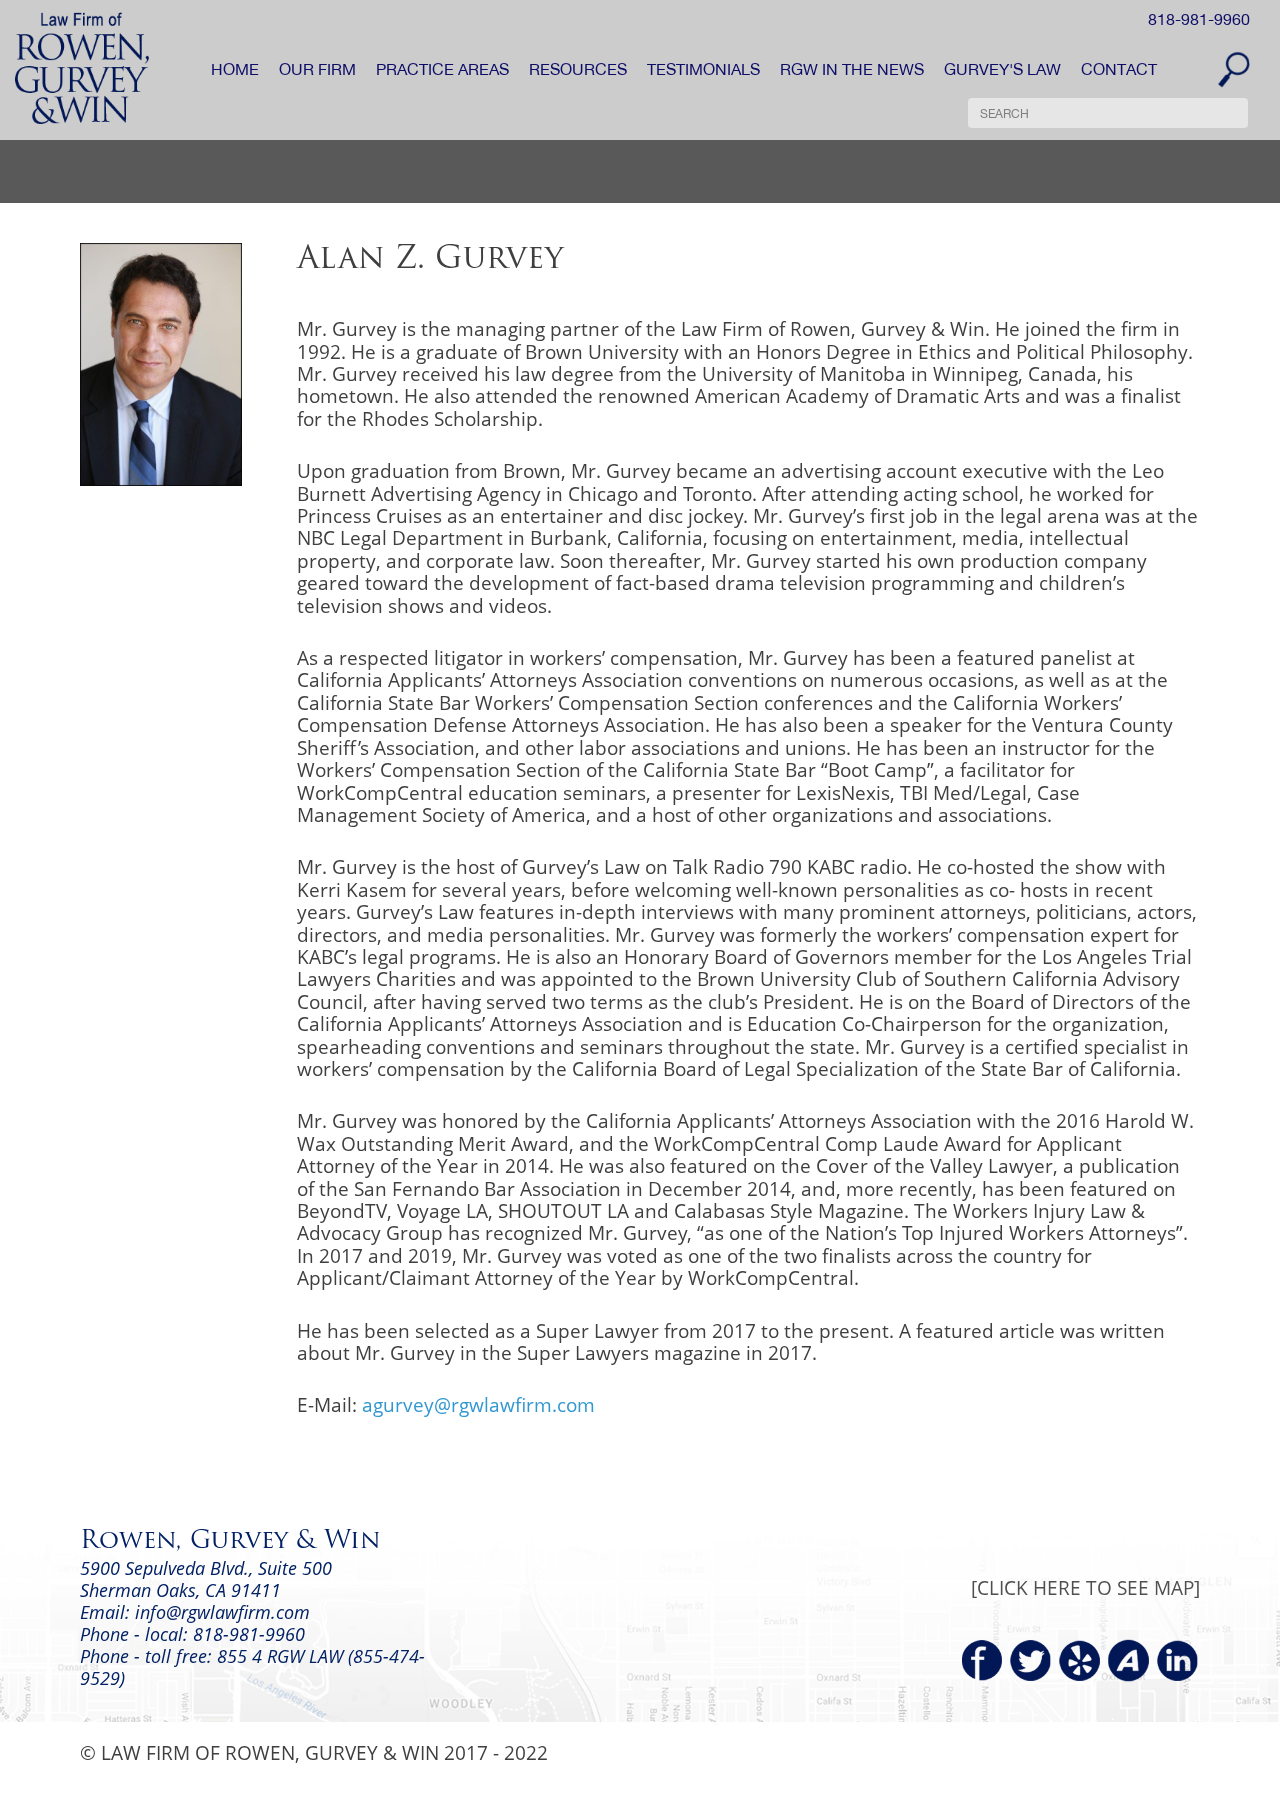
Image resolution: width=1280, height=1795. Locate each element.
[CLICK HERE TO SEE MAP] (1085, 1587)
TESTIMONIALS (703, 69)
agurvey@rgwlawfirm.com (478, 1404)
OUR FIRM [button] (317, 69)
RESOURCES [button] (578, 69)
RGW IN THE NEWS (852, 69)
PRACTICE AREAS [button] (442, 69)
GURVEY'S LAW (1002, 69)
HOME (235, 69)
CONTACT (1119, 69)
